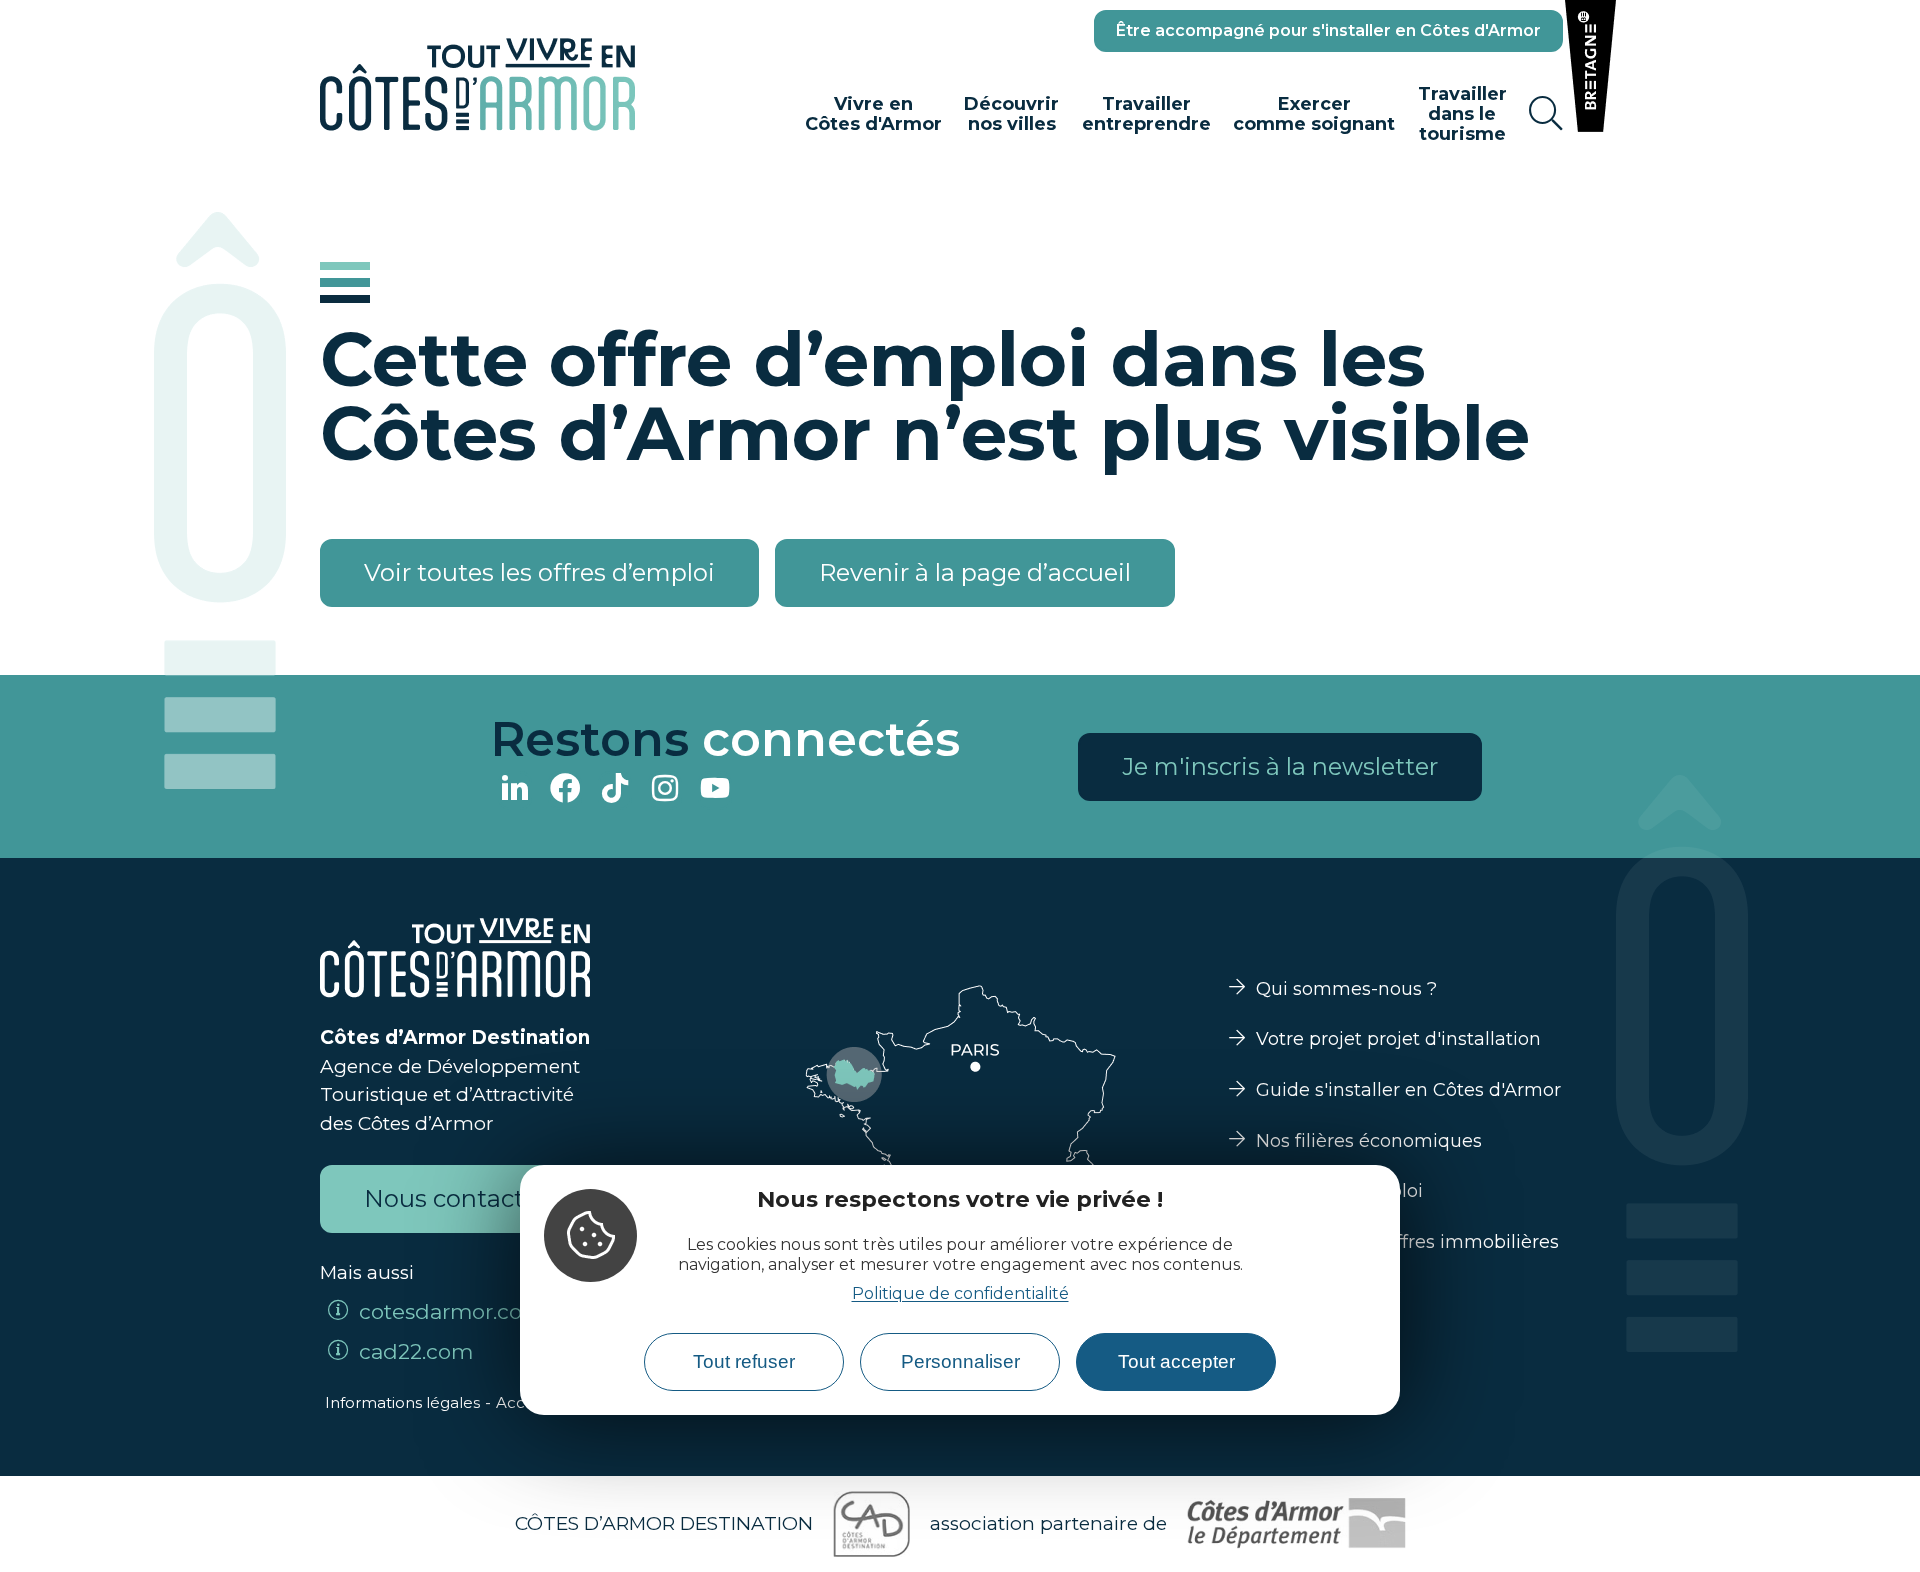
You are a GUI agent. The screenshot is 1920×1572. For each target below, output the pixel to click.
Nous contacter (455, 1198)
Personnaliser (960, 1361)
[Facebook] (565, 790)
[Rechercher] (1546, 114)
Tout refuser (744, 1361)
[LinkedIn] (515, 790)
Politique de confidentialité (960, 1293)
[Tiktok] (615, 790)
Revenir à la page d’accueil (975, 572)
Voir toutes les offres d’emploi (539, 572)
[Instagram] (665, 790)
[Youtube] (715, 790)
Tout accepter (1176, 1361)
